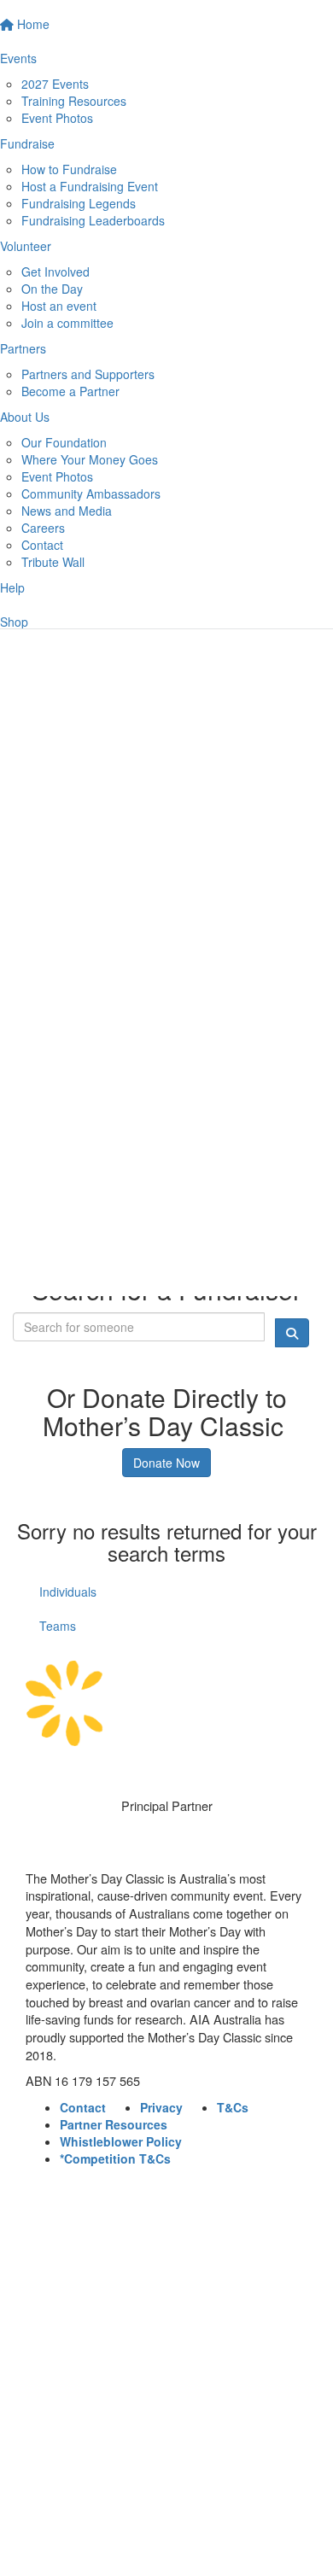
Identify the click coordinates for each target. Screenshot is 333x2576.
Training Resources (74, 101)
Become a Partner (70, 391)
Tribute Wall (53, 562)
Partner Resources (114, 2124)
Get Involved (55, 272)
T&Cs (233, 2107)
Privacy (161, 2107)
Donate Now (166, 1463)
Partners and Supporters (88, 374)
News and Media (67, 511)
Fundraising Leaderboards (93, 220)
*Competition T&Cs (115, 2158)
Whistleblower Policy (121, 2141)
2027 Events (55, 84)
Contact (42, 545)
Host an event (59, 306)
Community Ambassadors (91, 494)
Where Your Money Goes (90, 459)
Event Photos (57, 118)
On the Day (52, 289)
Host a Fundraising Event (90, 186)
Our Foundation (64, 442)
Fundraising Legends (79, 203)
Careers (43, 528)
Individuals (68, 1592)
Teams (58, 1626)
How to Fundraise (69, 169)
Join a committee (67, 323)
